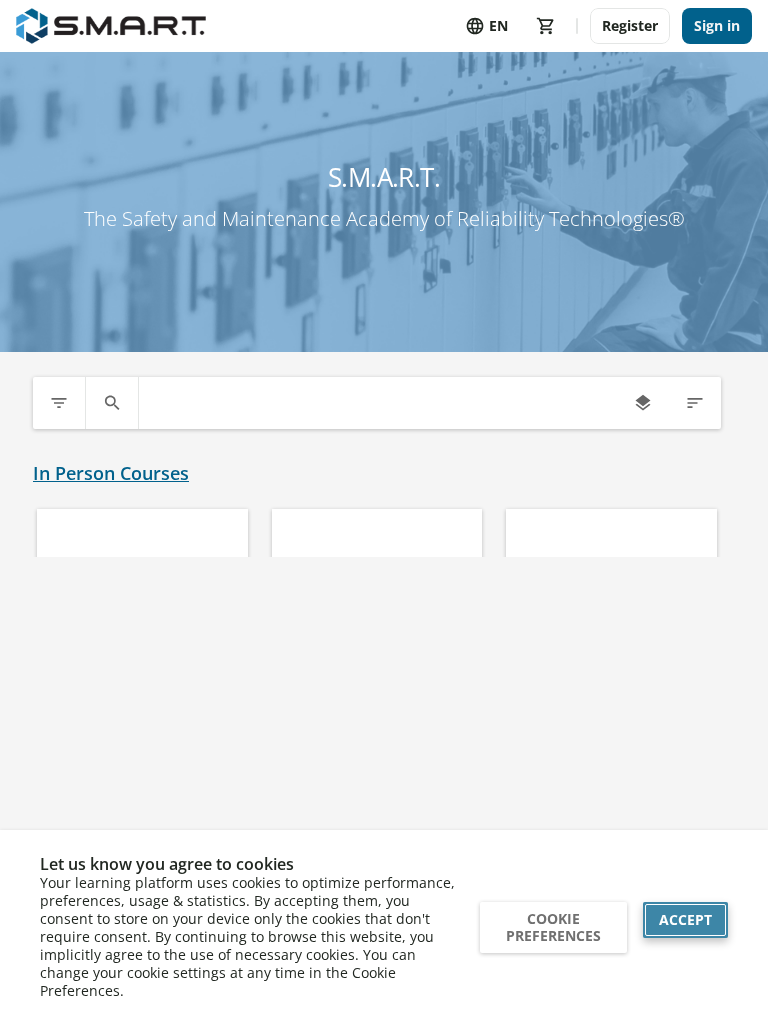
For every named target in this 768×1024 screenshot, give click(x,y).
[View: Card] (643, 403)
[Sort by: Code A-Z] (695, 403)
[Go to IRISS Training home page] (111, 26)
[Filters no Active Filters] (59, 403)
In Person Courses (111, 473)
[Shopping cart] (546, 26)
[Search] (112, 403)
